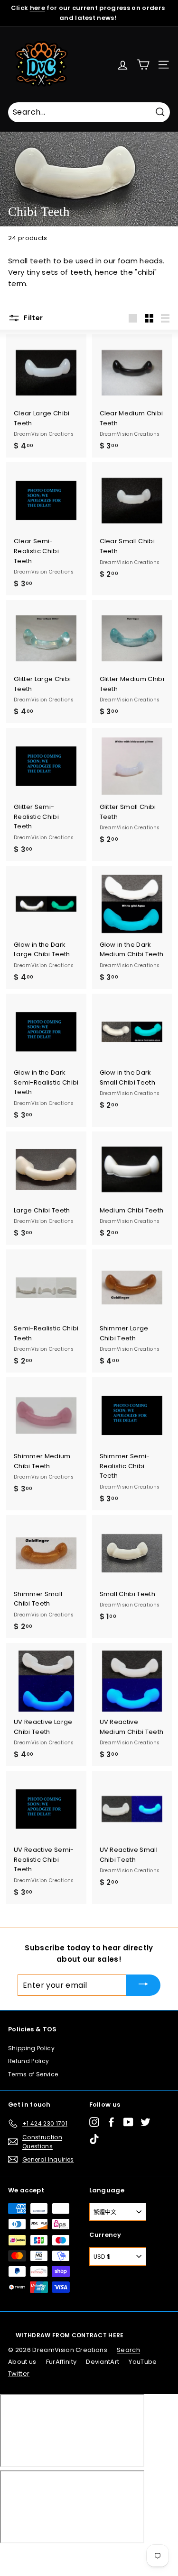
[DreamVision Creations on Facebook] (111, 2122)
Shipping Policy (31, 2048)
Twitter (19, 2374)
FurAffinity (61, 2362)
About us (22, 2362)
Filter (33, 318)
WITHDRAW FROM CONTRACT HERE (70, 2335)
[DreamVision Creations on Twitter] (145, 2122)
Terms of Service (33, 2074)
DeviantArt (103, 2362)
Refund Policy (28, 2061)
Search (128, 2350)
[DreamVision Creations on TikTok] (94, 2139)
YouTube (143, 2362)
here (37, 8)
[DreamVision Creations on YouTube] (128, 2122)
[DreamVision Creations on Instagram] (94, 2122)
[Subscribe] (143, 1985)
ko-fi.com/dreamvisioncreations (47, 2556)
